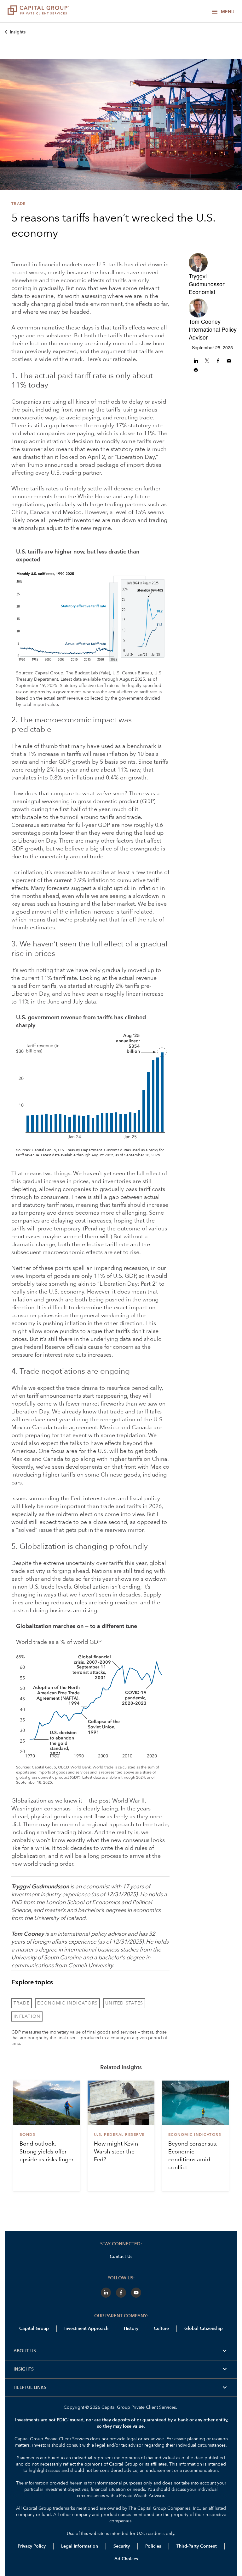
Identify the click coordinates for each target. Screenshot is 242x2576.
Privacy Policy (32, 2546)
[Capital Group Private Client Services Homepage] (38, 11)
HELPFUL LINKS (121, 2388)
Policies (153, 2546)
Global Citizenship (204, 2329)
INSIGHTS (121, 2369)
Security (122, 2546)
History (131, 2329)
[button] (197, 361)
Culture (161, 2329)
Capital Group (34, 2329)
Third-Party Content (197, 2546)
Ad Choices (126, 2559)
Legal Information (80, 2546)
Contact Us (121, 2257)
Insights (18, 32)
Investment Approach (86, 2329)
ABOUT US (121, 2351)
